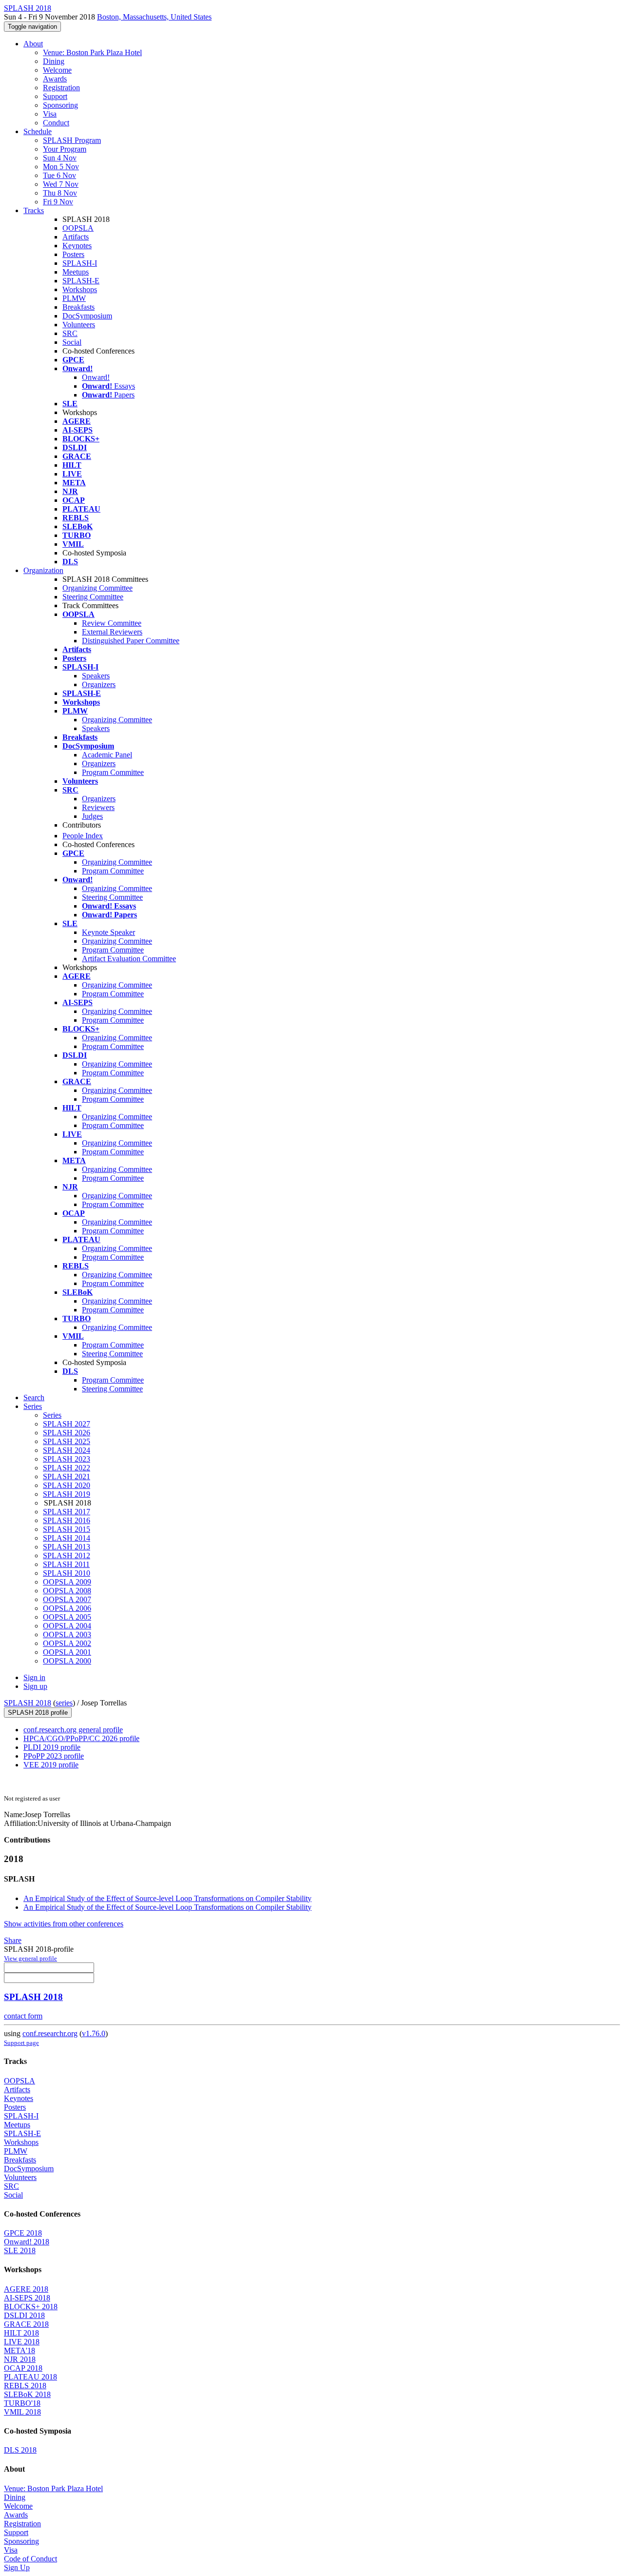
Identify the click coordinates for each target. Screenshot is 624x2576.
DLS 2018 (20, 2450)
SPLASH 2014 (67, 1538)
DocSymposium (87, 316)
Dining (54, 61)
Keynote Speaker (108, 932)
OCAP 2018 (23, 2368)
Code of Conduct (30, 2559)
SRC (70, 333)
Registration (61, 88)
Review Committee (112, 623)
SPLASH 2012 (67, 1556)
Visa (50, 114)
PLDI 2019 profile (52, 1747)
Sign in (34, 1677)
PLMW (74, 298)
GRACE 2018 (26, 2324)
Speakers (96, 676)
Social (72, 342)
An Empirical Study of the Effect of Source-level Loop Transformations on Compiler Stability (167, 1898)
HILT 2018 (21, 2333)
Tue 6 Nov (59, 175)
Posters (73, 254)
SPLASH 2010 (67, 1573)
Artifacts (76, 237)
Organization (43, 570)
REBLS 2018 (25, 2386)
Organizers (99, 684)
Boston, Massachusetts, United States (154, 17)
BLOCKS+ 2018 (31, 2307)
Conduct (56, 123)
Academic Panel (107, 755)
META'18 (19, 2350)
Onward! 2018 (27, 2242)
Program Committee (113, 772)
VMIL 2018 (22, 2412)
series (64, 1703)
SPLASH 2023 (67, 1459)
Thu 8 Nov (60, 193)
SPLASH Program (72, 140)
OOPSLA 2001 (67, 1652)
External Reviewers (112, 632)
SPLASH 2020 (67, 1485)
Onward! (96, 377)
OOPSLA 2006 (67, 1608)
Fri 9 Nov (58, 202)
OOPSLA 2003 (67, 1635)
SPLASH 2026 (67, 1433)
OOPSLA (78, 228)
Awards (55, 79)
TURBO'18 (22, 2403)
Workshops (80, 289)
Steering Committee (93, 597)
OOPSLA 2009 (67, 1582)
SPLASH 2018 (28, 1703)
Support (55, 96)
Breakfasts (78, 307)
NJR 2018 (20, 2359)
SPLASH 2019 (67, 1494)
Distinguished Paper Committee (131, 641)
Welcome (57, 70)
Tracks (34, 210)
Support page (21, 2043)
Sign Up (17, 2567)
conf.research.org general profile (73, 1730)
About (33, 44)
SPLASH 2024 (67, 1450)
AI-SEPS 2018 (27, 2298)
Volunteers (79, 325)
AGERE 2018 (26, 2289)
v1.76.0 (94, 2033)
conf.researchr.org (50, 2033)
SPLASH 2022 (67, 1468)
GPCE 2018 (23, 2233)
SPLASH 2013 (67, 1547)
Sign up (35, 1686)
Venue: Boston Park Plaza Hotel (92, 52)
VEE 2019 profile (51, 1765)
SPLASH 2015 (67, 1529)
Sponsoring (60, 105)
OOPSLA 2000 (67, 1661)
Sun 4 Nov (60, 158)
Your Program (65, 149)
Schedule (38, 131)
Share (13, 1940)
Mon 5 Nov (61, 167)
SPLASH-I (80, 263)
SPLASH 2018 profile (38, 1713)
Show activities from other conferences (64, 1924)
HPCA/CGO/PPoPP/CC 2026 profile (81, 1738)
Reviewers (98, 807)
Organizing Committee (97, 588)
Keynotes (77, 246)
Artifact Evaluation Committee (129, 959)
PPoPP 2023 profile (54, 1756)
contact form (23, 2016)
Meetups (76, 272)
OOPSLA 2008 (67, 1591)
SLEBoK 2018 (27, 2394)
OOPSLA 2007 (67, 1599)
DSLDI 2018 (24, 2315)
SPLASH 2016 (67, 1520)
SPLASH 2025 (67, 1441)
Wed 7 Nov (61, 184)
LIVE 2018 (22, 2342)
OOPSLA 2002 (67, 1643)
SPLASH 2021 (67, 1476)
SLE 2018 (20, 2250)
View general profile (30, 1958)
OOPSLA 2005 (67, 1617)
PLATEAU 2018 (30, 2377)
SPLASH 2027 (67, 1424)
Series (52, 1415)
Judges (92, 816)
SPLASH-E (81, 281)
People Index (83, 836)
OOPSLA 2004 (67, 1626)
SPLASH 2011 (66, 1564)
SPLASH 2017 (67, 1512)
